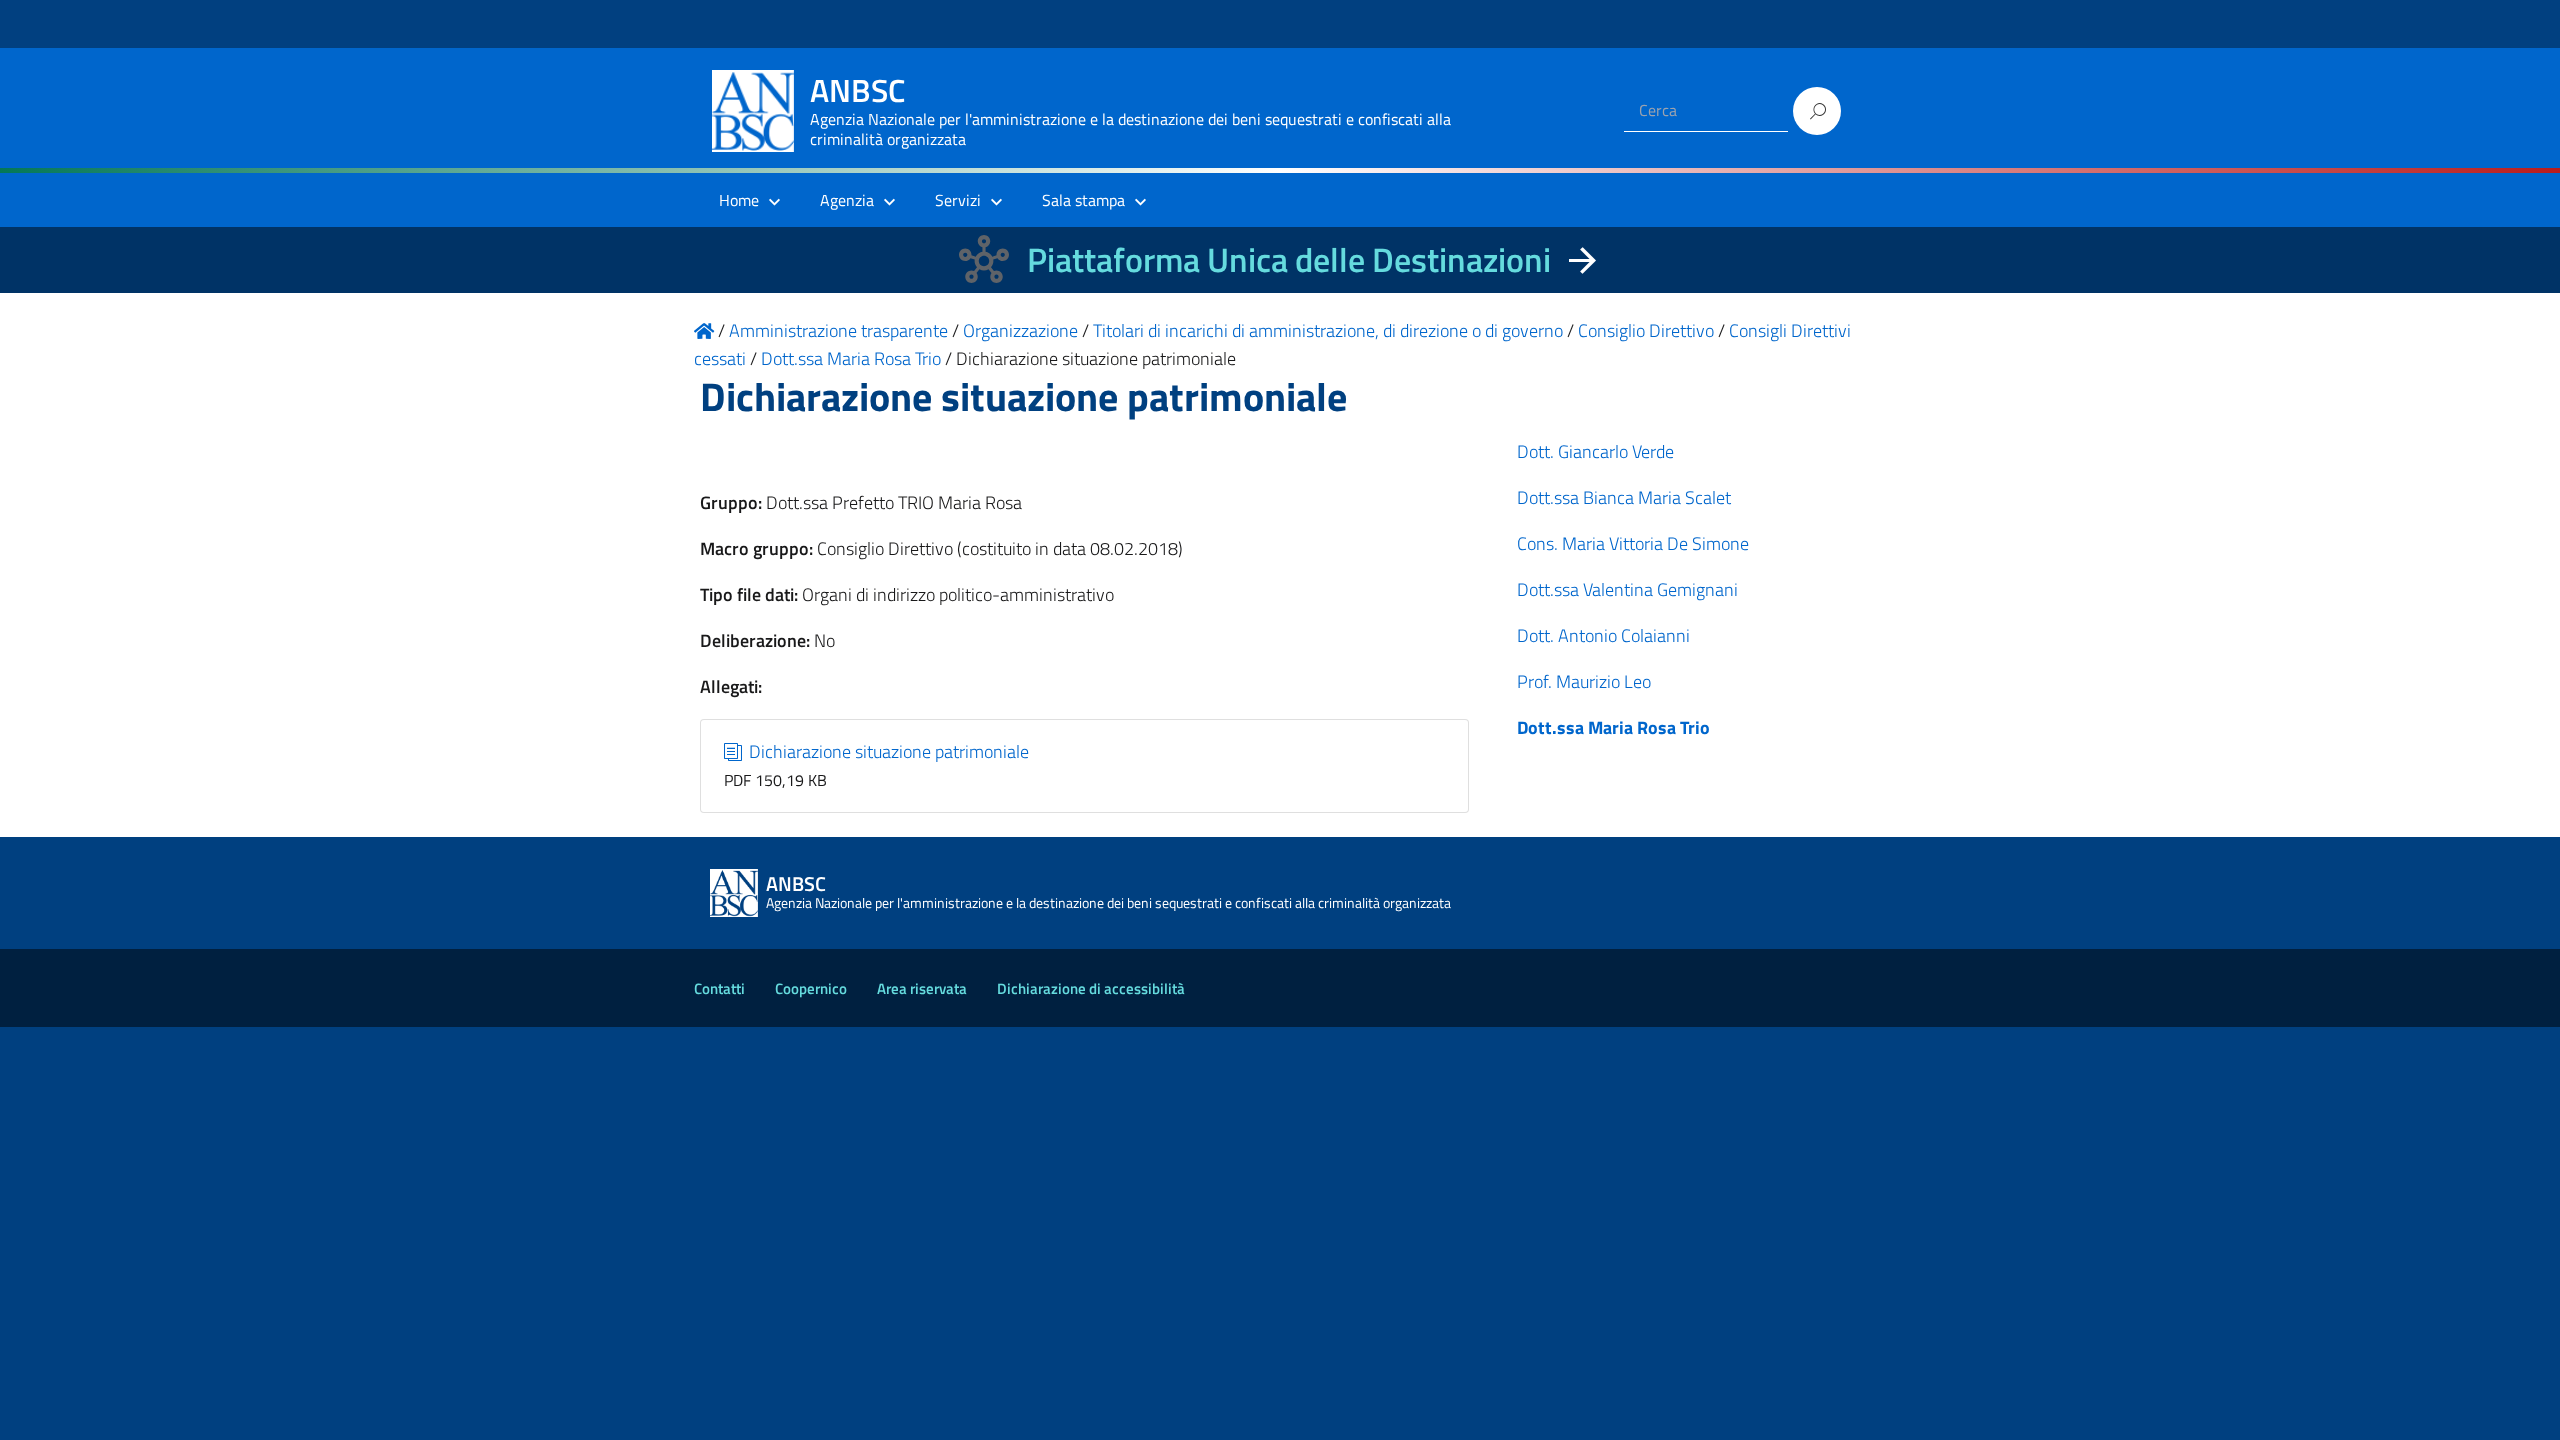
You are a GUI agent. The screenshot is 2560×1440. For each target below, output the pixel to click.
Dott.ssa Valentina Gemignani (1627, 589)
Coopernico (811, 988)
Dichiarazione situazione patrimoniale (887, 751)
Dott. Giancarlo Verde (1595, 451)
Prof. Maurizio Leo (1584, 681)
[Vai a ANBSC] (704, 330)
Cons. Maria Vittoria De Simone (1633, 543)
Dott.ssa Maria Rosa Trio (1613, 727)
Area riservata (922, 988)
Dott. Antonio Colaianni (1603, 635)
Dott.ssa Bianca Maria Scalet (1624, 497)
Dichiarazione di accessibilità (1091, 988)
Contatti (719, 988)
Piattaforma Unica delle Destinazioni (1289, 259)
